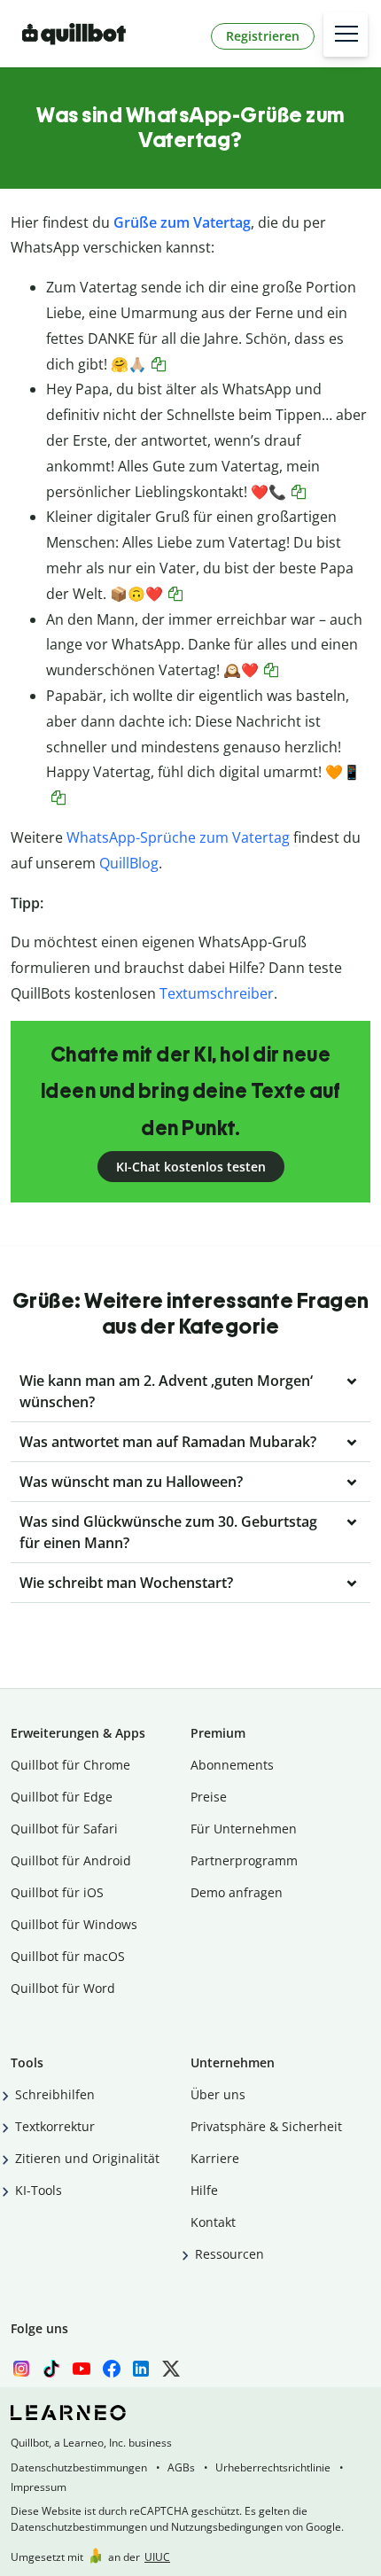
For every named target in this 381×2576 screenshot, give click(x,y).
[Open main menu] (346, 35)
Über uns (218, 2094)
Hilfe (204, 2190)
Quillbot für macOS (68, 1956)
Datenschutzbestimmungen (79, 2467)
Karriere (215, 2158)
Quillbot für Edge (62, 1797)
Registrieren (263, 36)
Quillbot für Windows (74, 1924)
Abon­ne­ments (232, 1765)
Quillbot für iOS (57, 1892)
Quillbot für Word (63, 1988)
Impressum (39, 2487)
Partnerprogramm (244, 1860)
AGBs (181, 2467)
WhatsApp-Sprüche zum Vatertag (178, 837)
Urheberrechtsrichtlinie (273, 2467)
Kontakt (213, 2222)
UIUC (157, 2557)
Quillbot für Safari (64, 1829)
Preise (209, 1797)
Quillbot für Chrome (70, 1765)
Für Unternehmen (244, 1829)
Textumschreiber (217, 993)
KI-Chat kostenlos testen (191, 1167)
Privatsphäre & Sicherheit (266, 2126)
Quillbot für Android (71, 1860)
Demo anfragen (237, 1892)
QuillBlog (129, 863)
